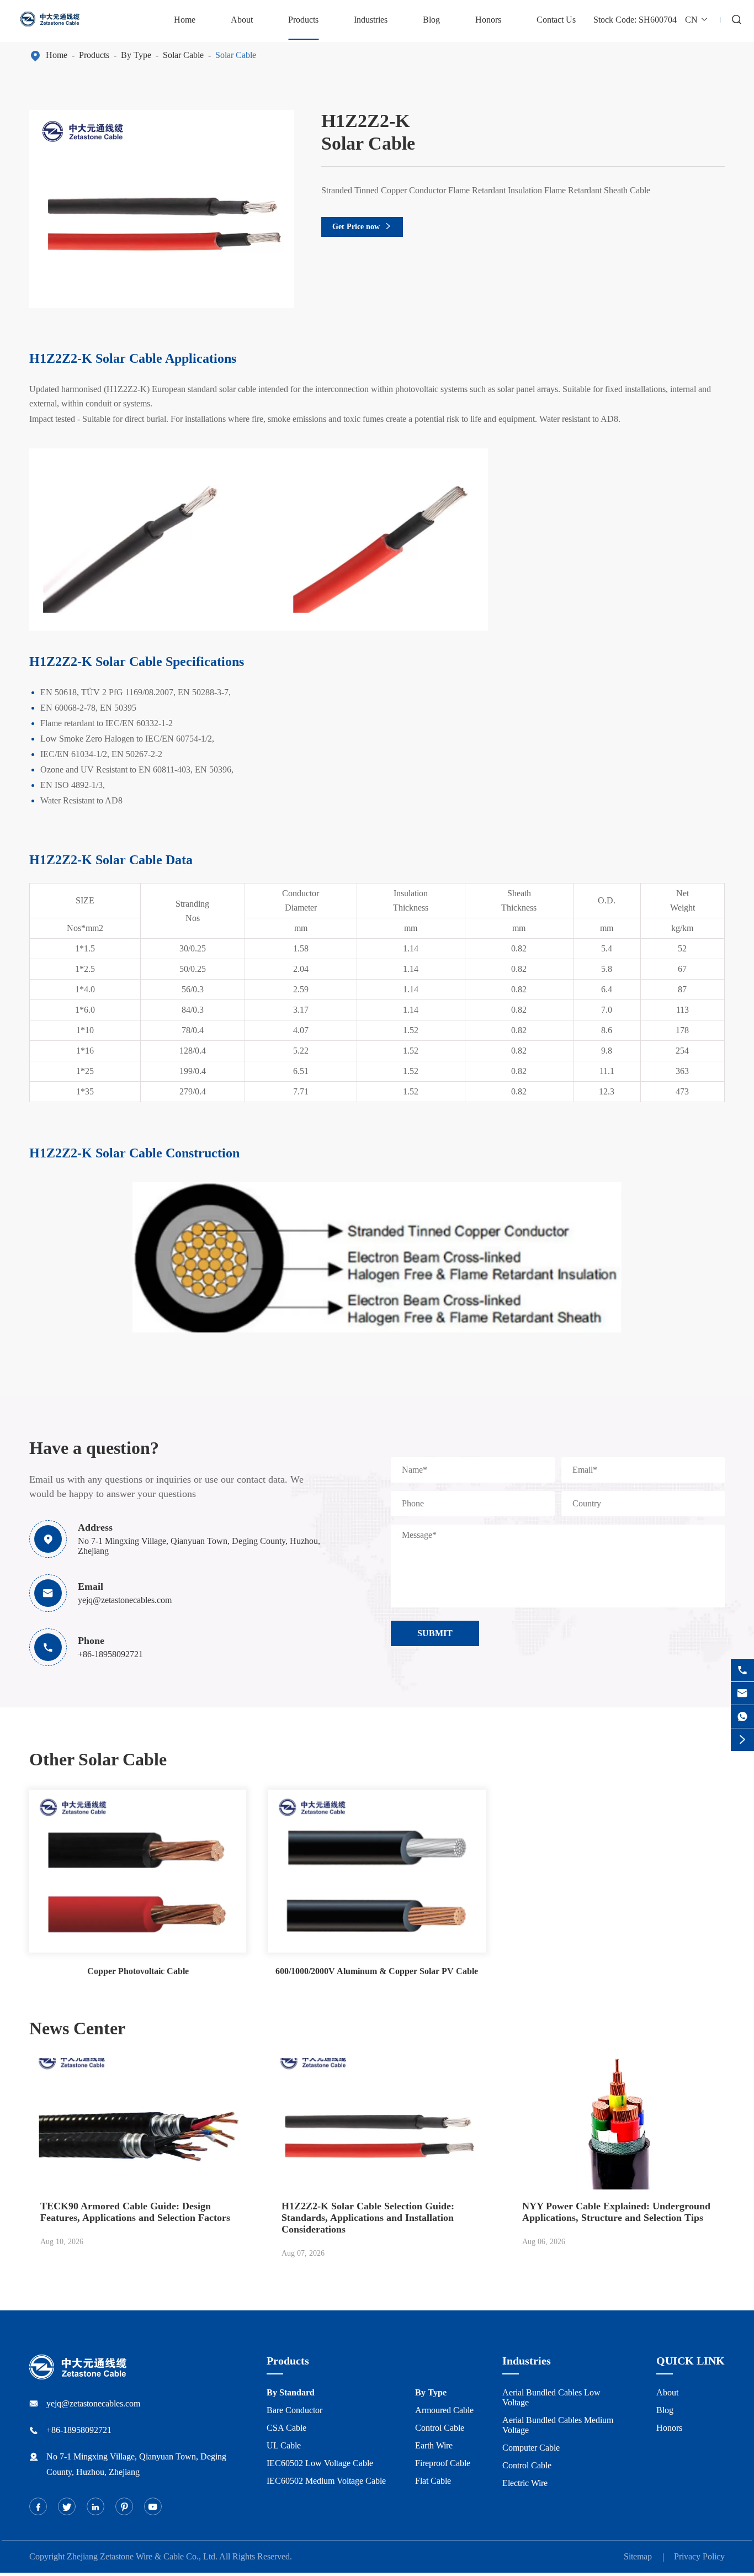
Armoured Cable (444, 2410)
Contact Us (556, 20)
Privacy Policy (699, 2556)
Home (185, 20)
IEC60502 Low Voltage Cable (320, 2463)
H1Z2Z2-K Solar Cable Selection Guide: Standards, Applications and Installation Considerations (368, 2218)
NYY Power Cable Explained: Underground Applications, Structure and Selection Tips (616, 2212)
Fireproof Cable (443, 2463)
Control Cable (440, 2428)
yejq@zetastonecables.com (125, 1600)
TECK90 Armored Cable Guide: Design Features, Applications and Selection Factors (135, 2212)
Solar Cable (183, 55)
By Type (136, 55)
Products (303, 20)
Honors (488, 20)
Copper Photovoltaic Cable (138, 1971)
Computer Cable (531, 2448)
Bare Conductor (294, 2410)
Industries (371, 20)
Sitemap (638, 2556)
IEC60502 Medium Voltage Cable (326, 2481)
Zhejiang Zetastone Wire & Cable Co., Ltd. (142, 2556)
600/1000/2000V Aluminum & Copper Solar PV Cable (377, 1971)
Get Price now (362, 227)
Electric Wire (525, 2483)
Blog (431, 20)
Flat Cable (433, 2481)
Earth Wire (434, 2445)
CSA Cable (286, 2428)
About (242, 20)
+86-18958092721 (110, 1654)
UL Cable (284, 2445)
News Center (77, 2028)
